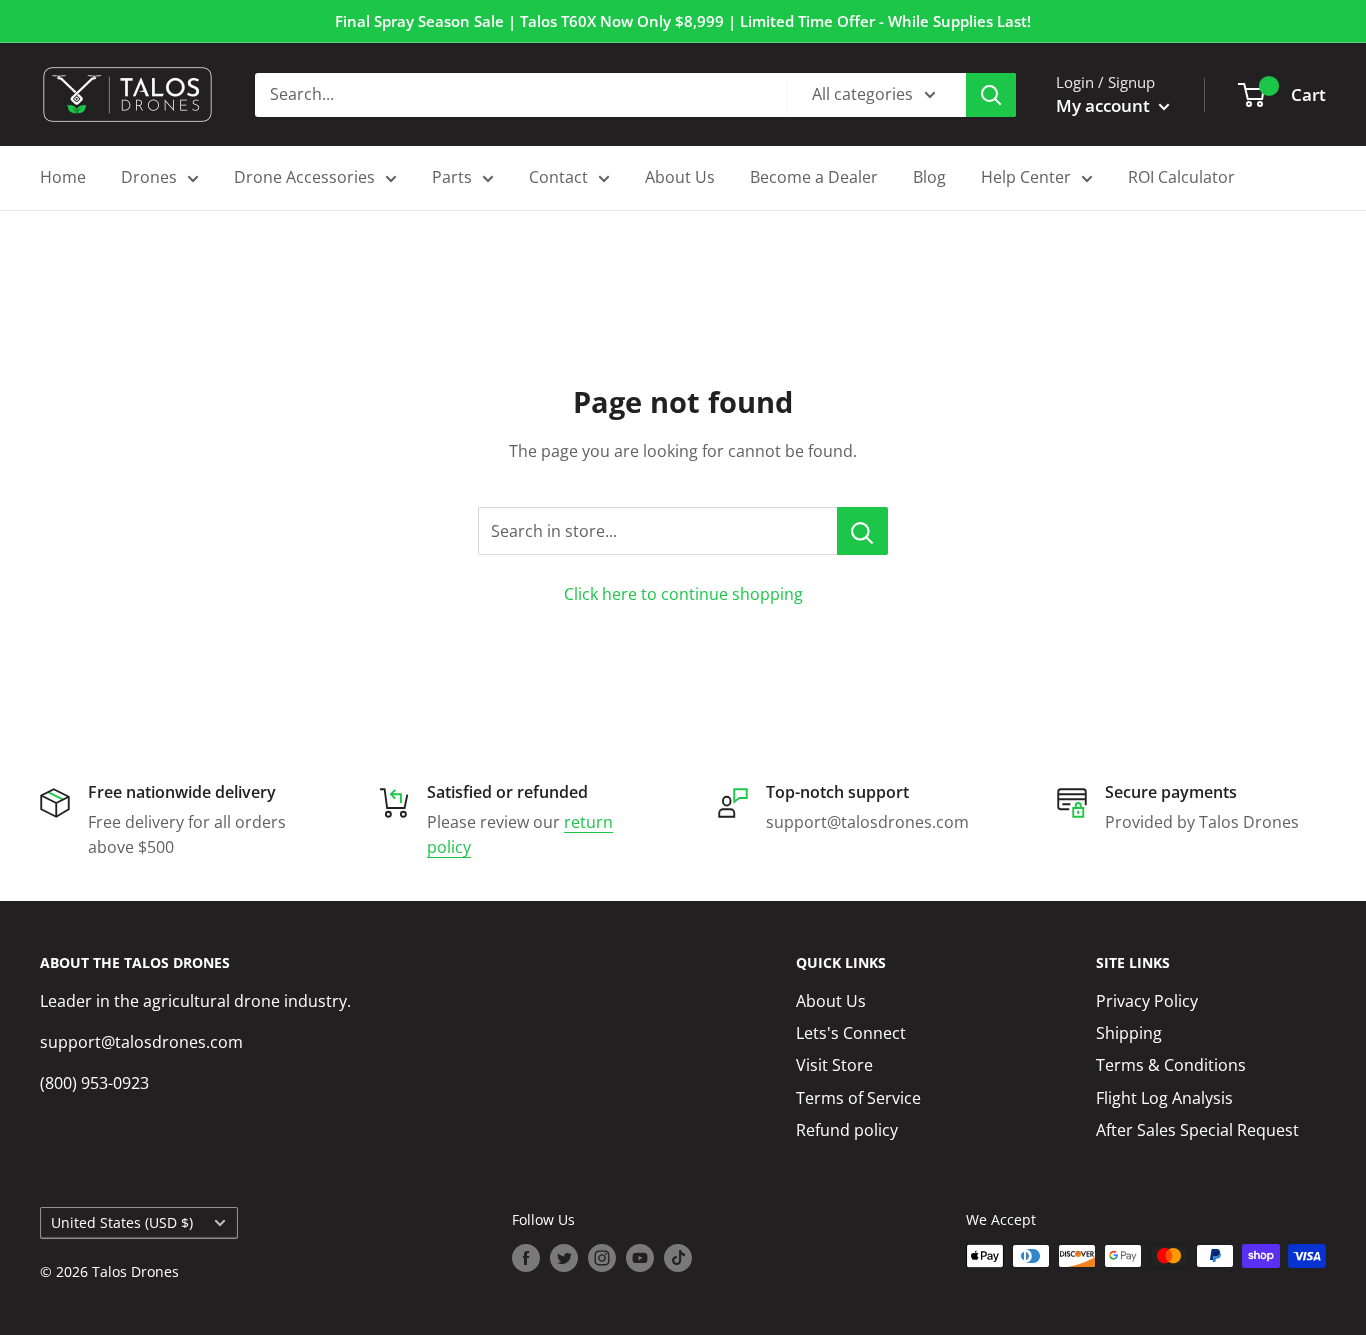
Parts (452, 177)
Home (63, 177)
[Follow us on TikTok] (678, 1258)
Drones (149, 177)
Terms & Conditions (1171, 1065)
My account (1105, 105)
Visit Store (834, 1065)
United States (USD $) (122, 1222)
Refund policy (847, 1130)
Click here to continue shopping (683, 594)
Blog (929, 177)
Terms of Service (858, 1098)
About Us (680, 177)
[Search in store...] (862, 531)
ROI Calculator (1181, 177)
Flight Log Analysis (1164, 1098)
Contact (558, 177)
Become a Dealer (814, 177)
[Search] (991, 95)
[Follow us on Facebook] (526, 1258)
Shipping (1129, 1033)
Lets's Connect (851, 1033)
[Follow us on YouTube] (640, 1258)
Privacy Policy (1147, 1001)
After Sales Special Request (1197, 1130)
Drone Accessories (304, 177)
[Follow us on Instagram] (602, 1258)
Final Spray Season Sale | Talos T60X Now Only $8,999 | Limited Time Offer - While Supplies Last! (683, 21)
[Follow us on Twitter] (564, 1258)
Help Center (1026, 177)
